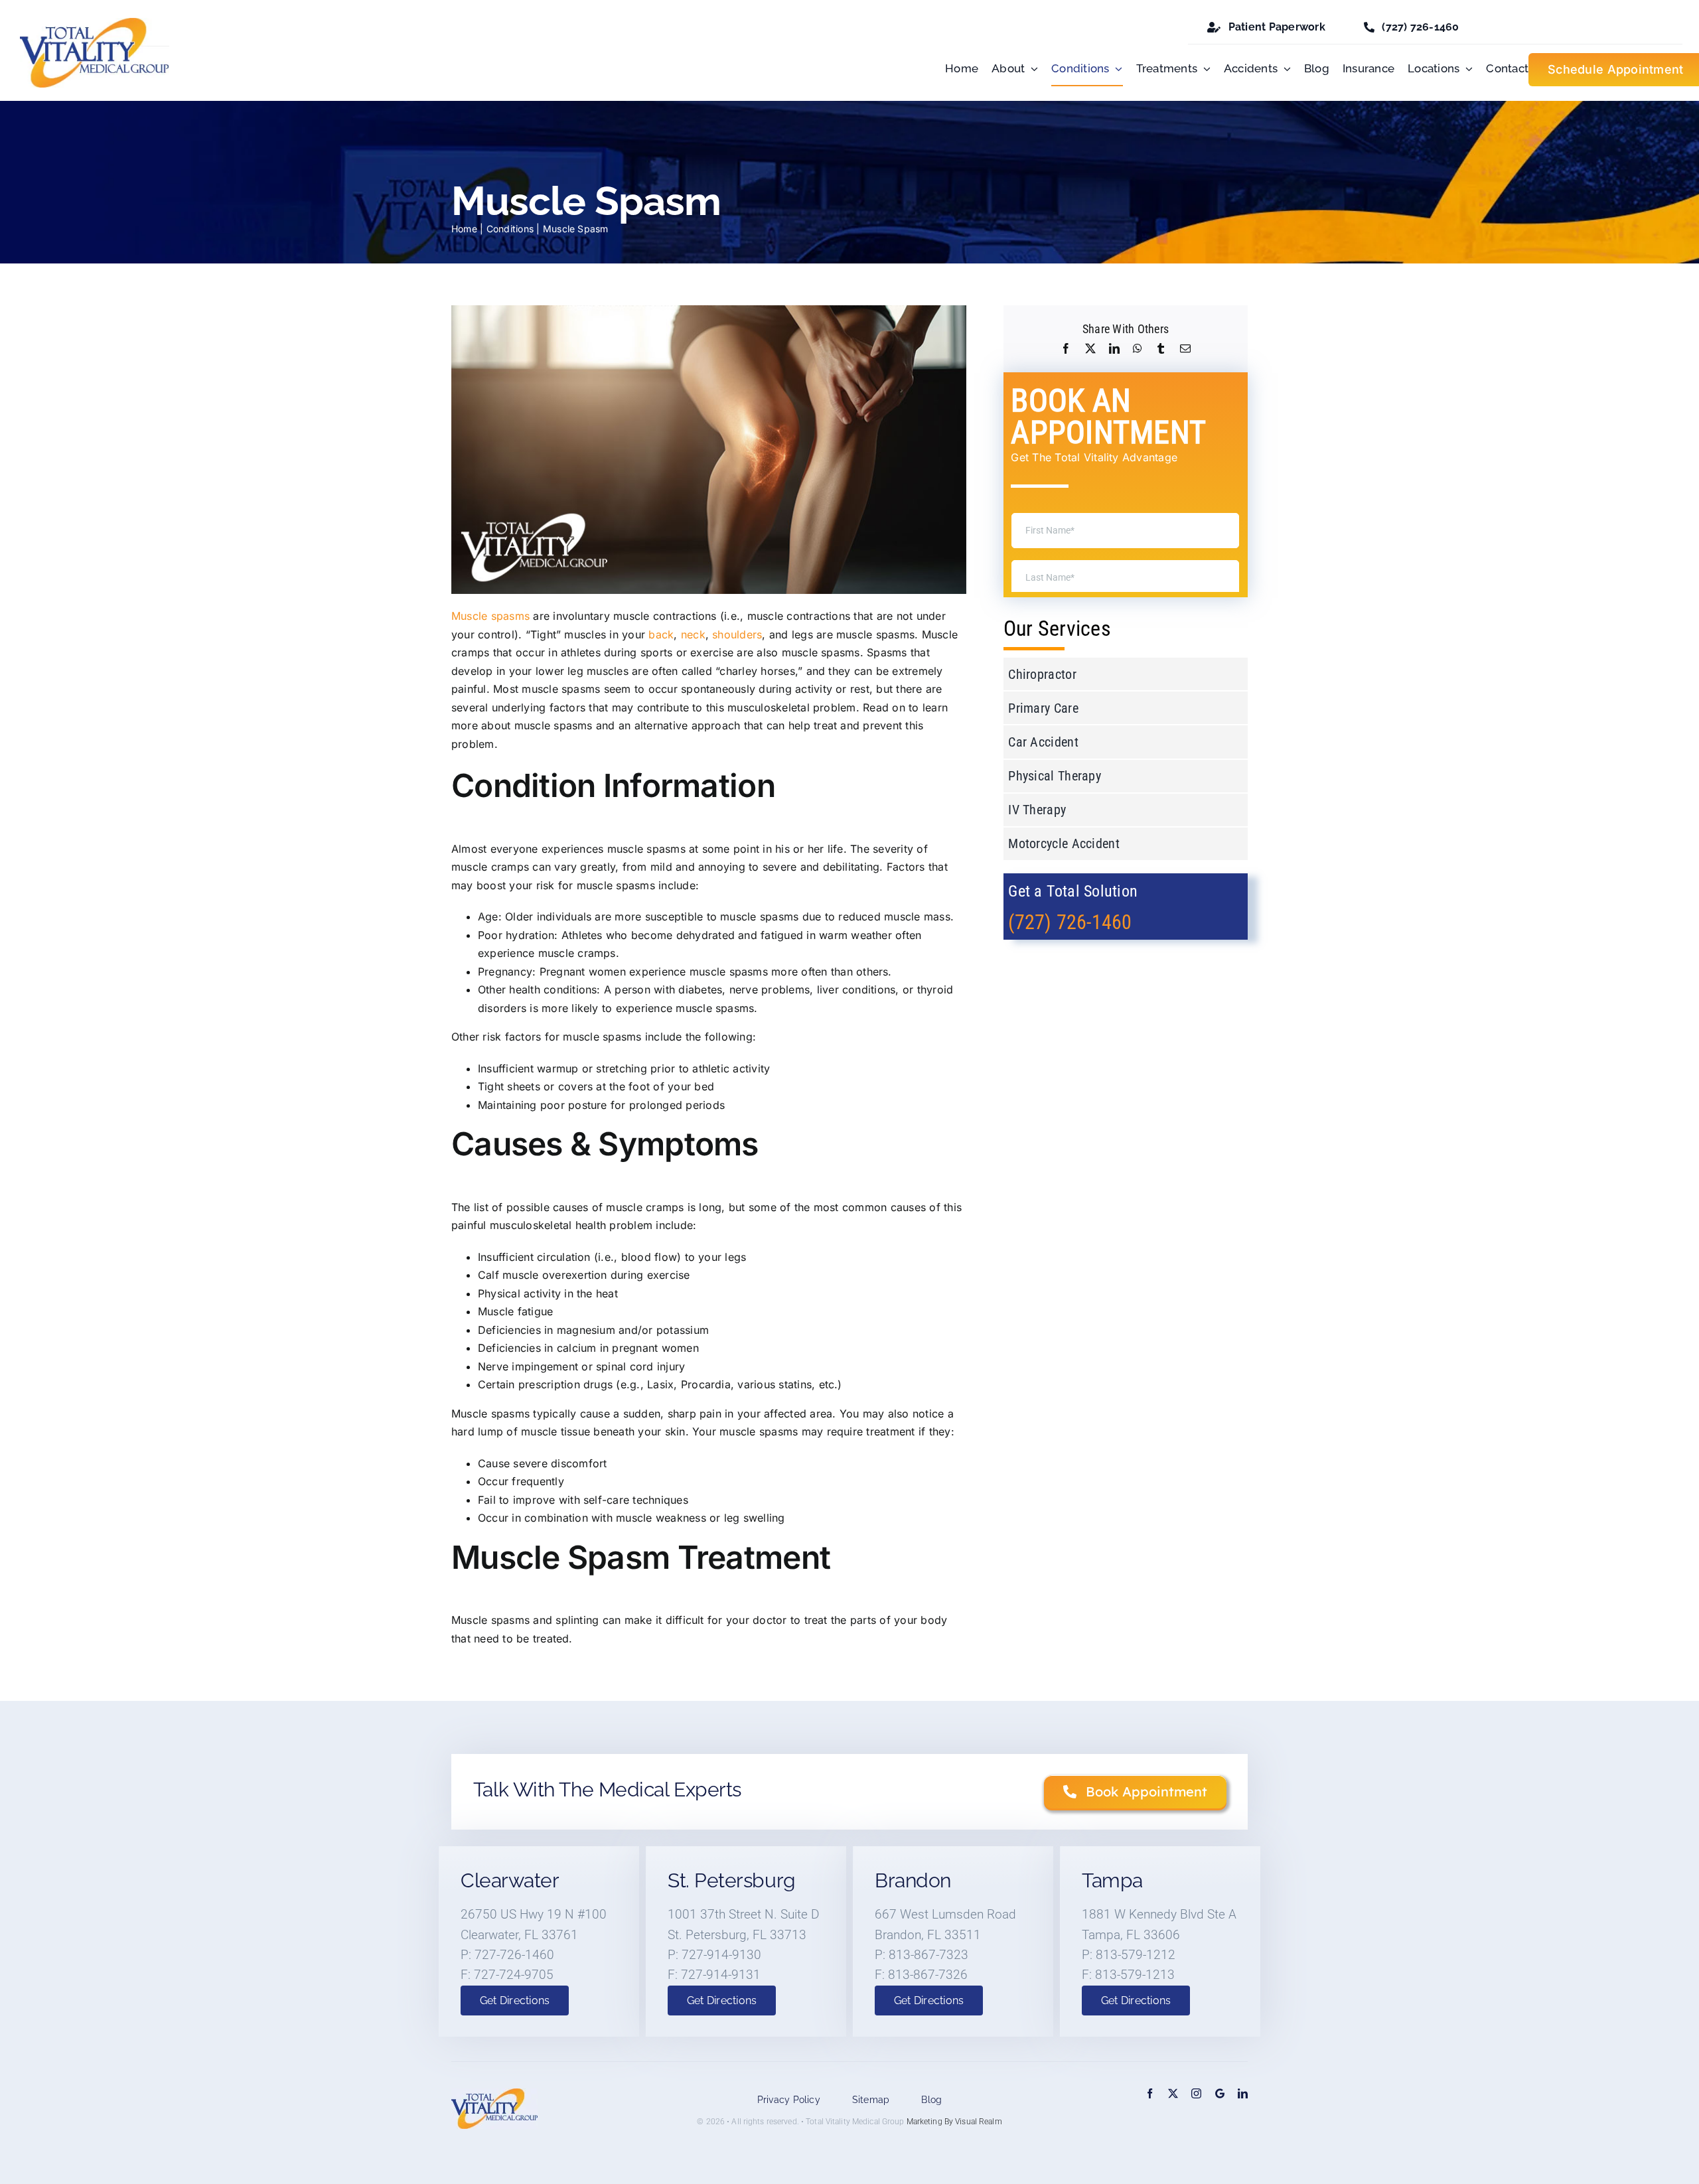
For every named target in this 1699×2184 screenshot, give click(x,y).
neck (693, 634)
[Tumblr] (1161, 349)
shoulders (737, 634)
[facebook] (1150, 2093)
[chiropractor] (95, 23)
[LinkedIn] (1114, 349)
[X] (1090, 349)
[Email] (1185, 349)
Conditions (510, 229)
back (661, 634)
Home (464, 229)
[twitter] (1173, 2093)
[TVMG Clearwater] (1220, 2093)
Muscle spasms (490, 616)
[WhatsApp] (1138, 349)
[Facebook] (1066, 349)
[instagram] (1196, 2093)
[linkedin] (1243, 2093)
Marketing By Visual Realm (954, 2122)
